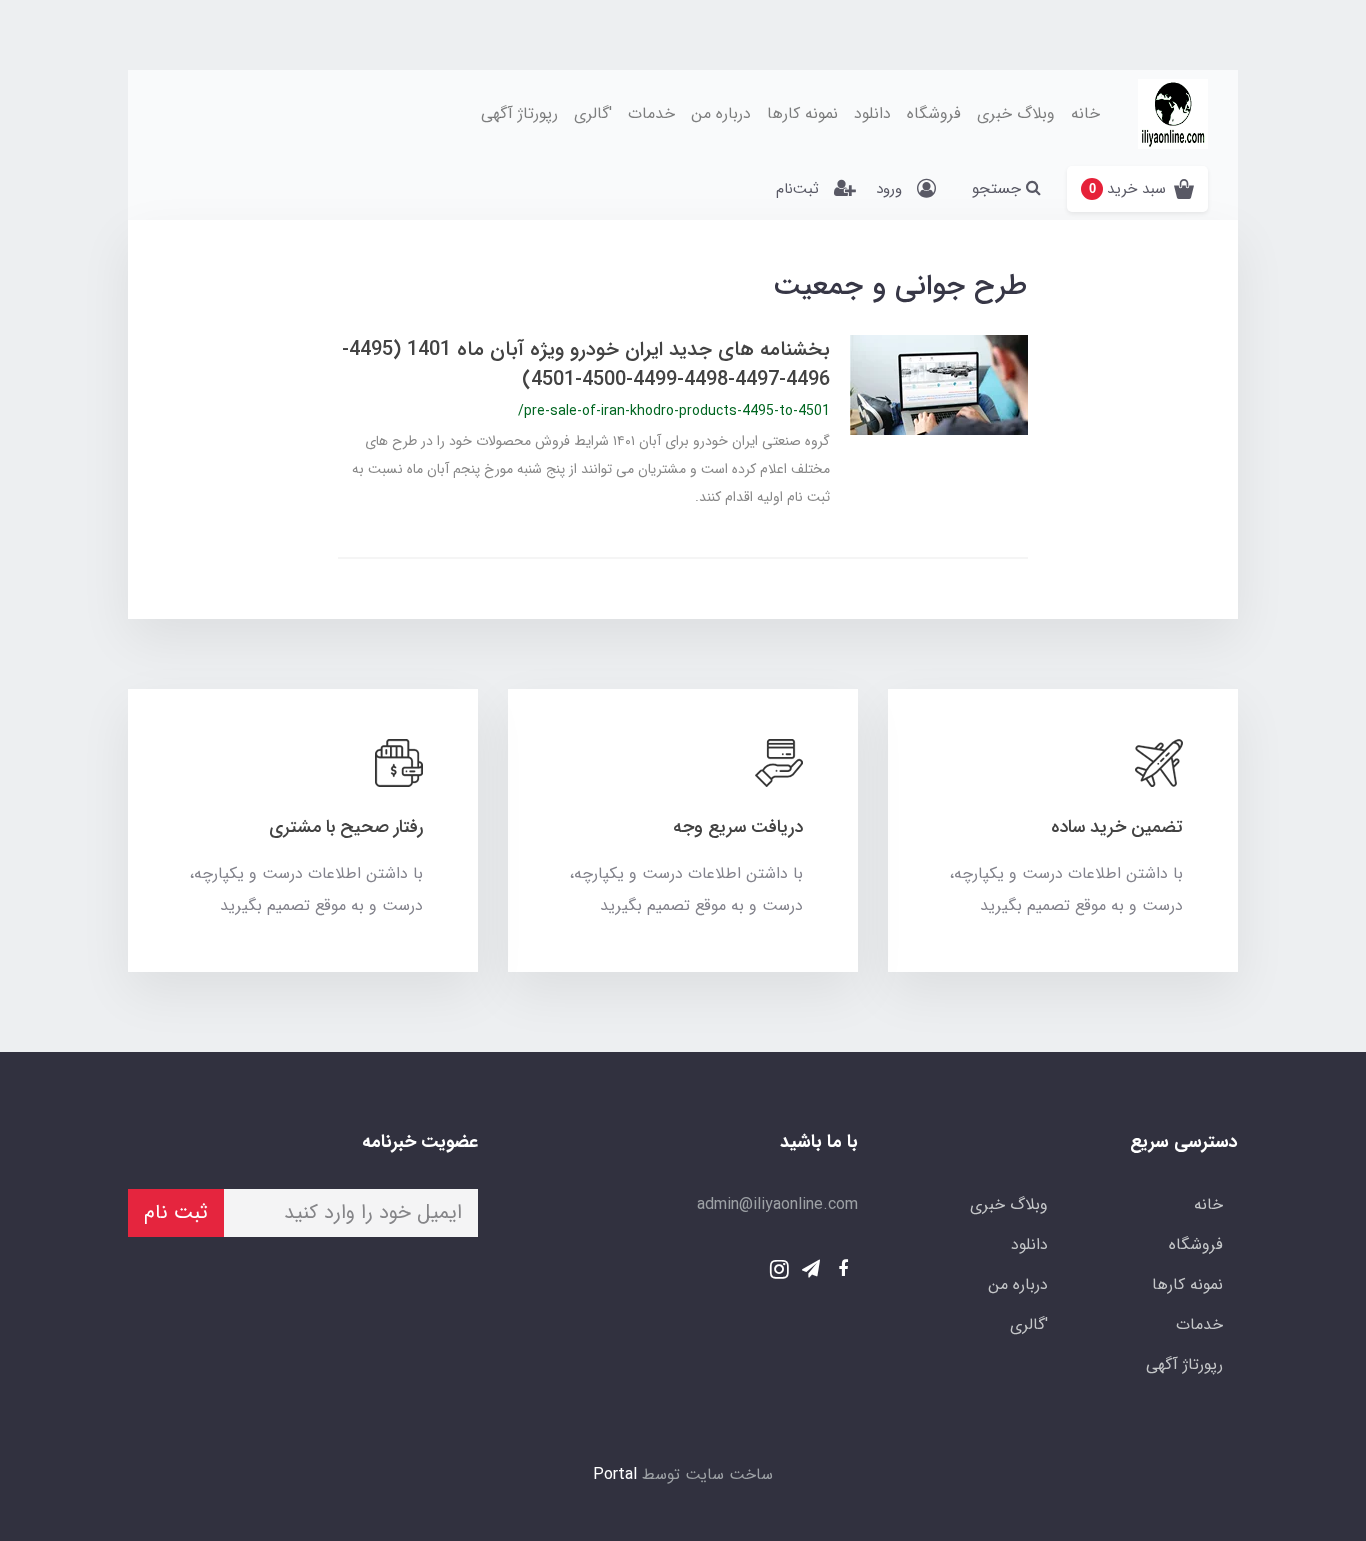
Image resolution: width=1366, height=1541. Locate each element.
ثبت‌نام (797, 189)
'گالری (593, 113)
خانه (1085, 113)
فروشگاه (934, 113)
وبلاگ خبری (1016, 113)
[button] (1137, 189)
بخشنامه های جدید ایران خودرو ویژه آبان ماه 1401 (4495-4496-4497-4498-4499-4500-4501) (586, 364)
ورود (889, 189)
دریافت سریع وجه (738, 827)
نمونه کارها (802, 113)
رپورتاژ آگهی (519, 113)
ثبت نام (176, 1212)
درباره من (721, 113)
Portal (615, 1474)
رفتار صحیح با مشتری (346, 827)
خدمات (651, 113)
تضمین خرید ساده (1117, 827)
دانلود (872, 113)
